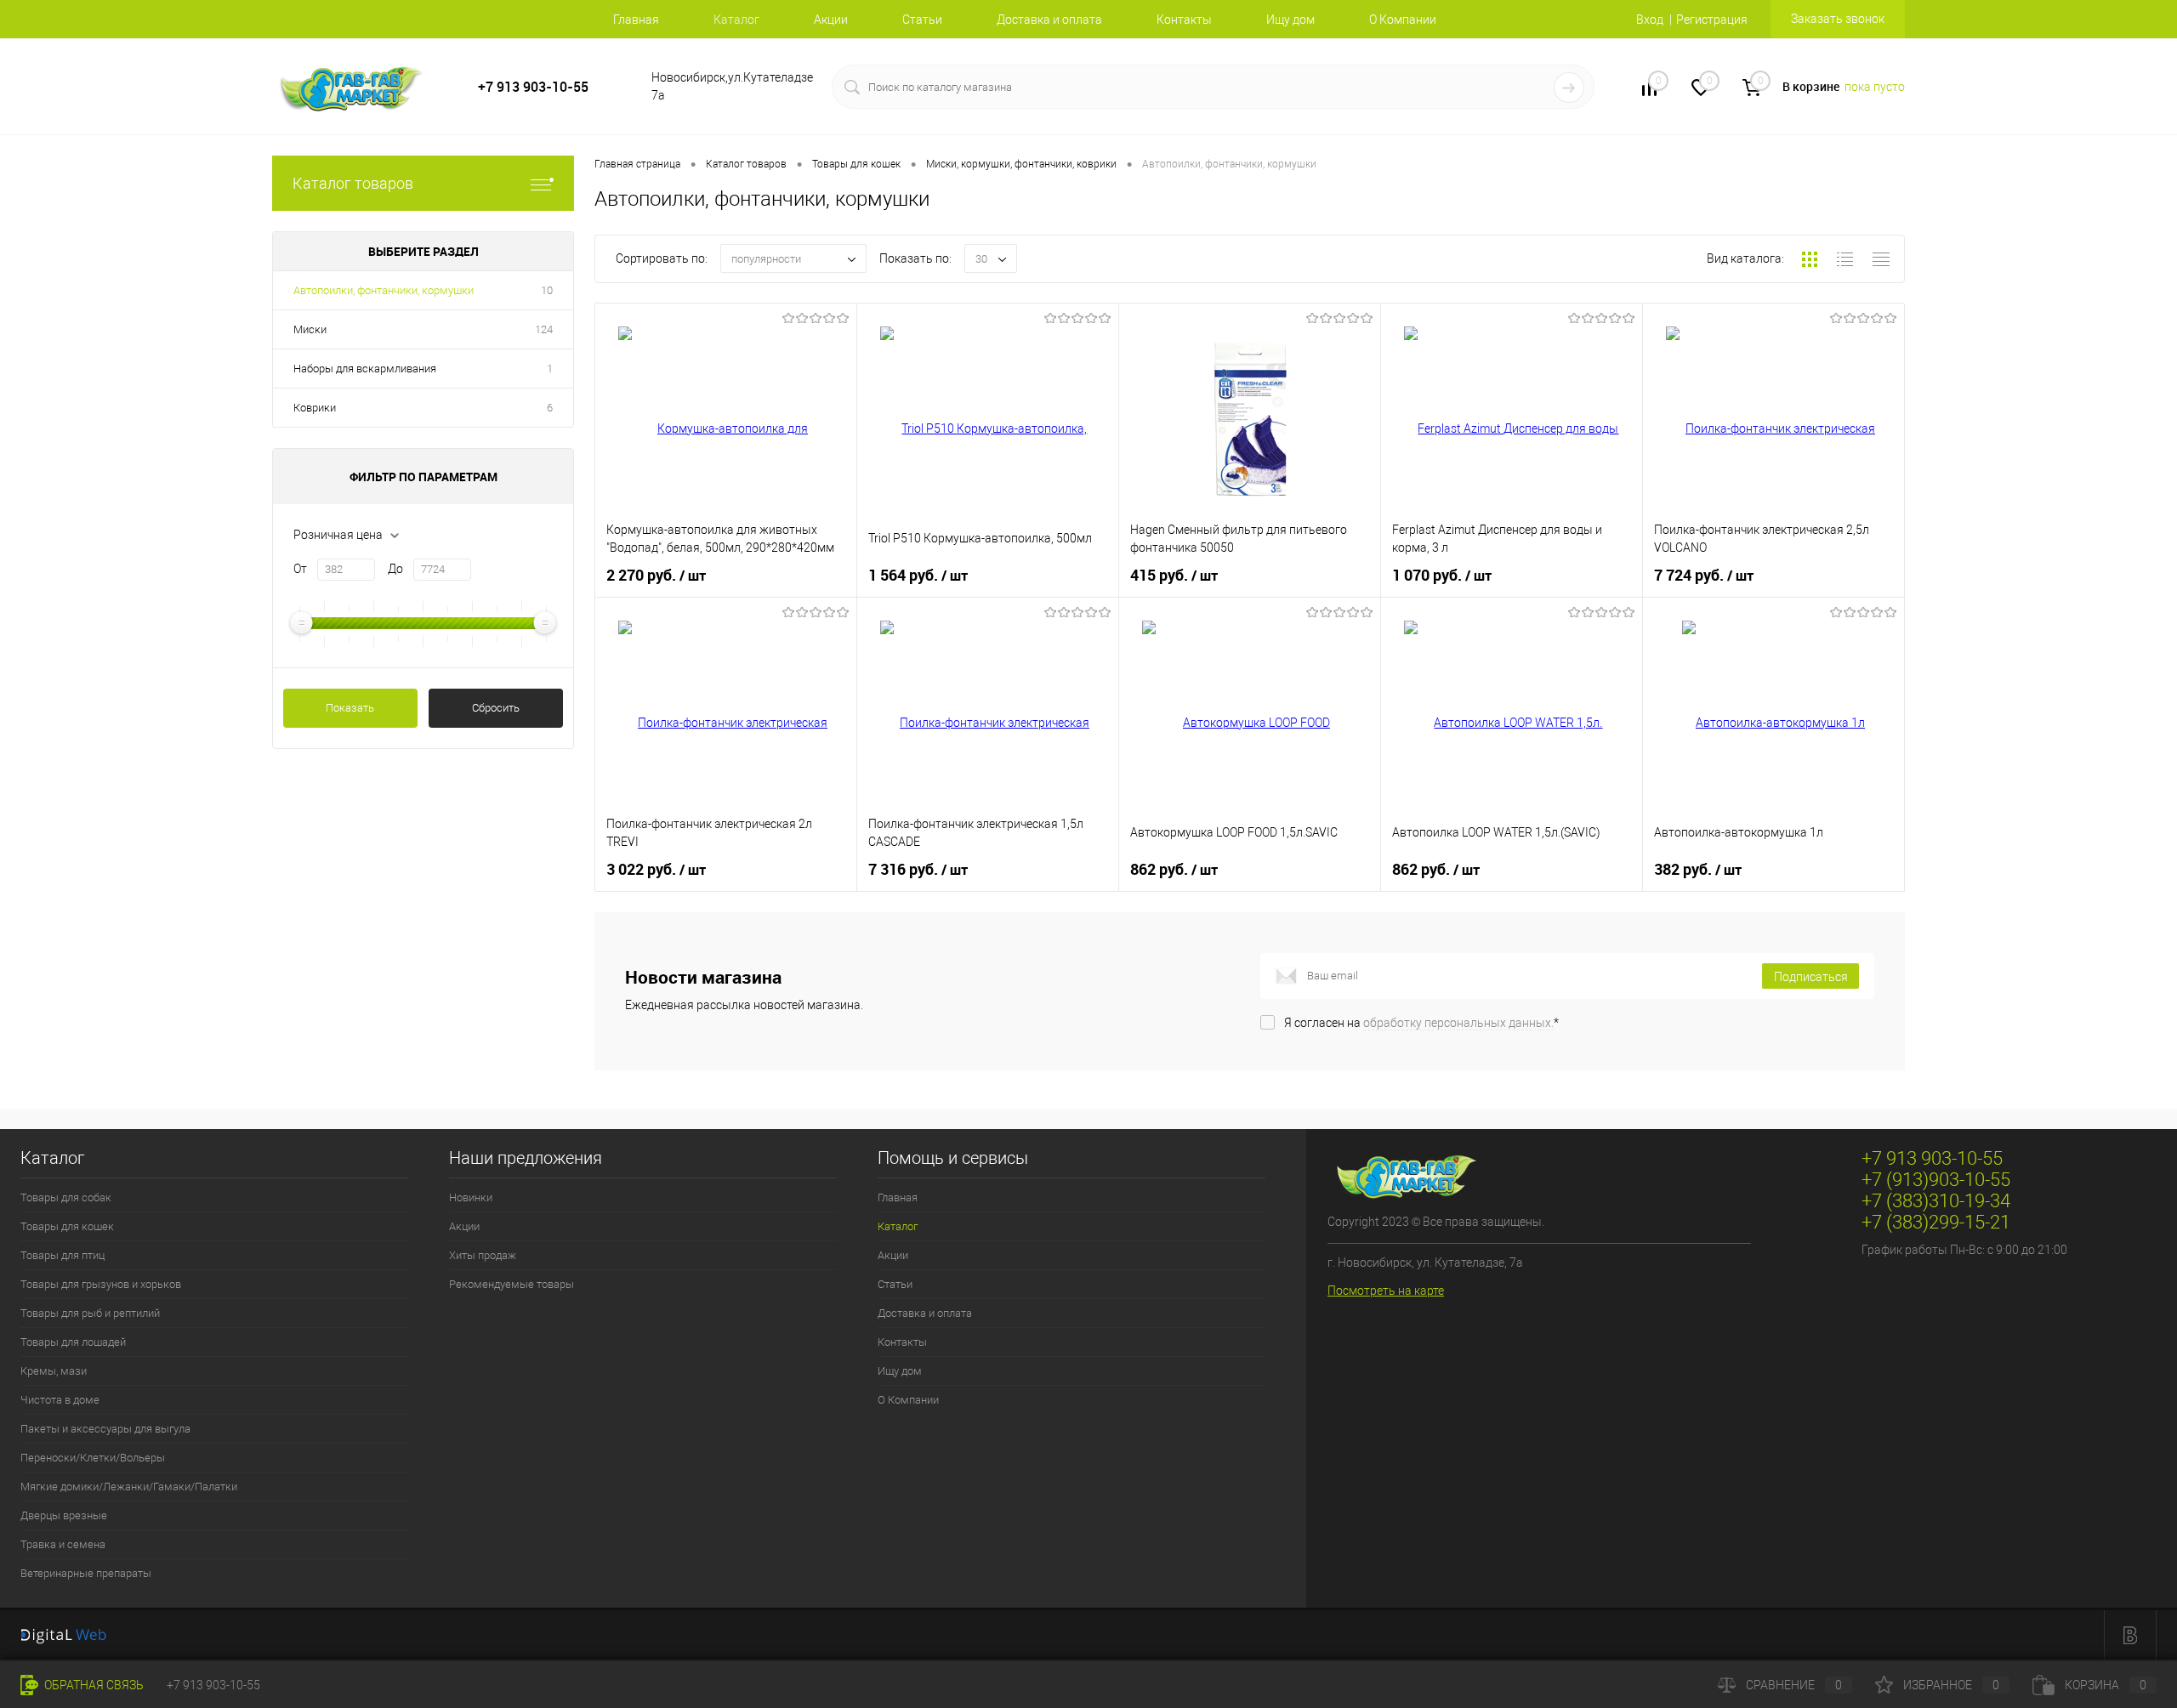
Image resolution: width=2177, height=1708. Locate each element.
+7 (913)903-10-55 (1936, 1180)
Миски (310, 329)
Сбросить (496, 708)
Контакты (1184, 20)
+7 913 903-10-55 (533, 87)
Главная (636, 20)
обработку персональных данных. (1458, 1023)
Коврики (315, 408)
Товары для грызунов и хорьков (101, 1284)
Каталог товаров (353, 183)
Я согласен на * (1421, 1023)
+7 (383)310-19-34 (1936, 1201)
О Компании (1403, 20)
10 (547, 290)
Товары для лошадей (73, 1342)
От (300, 569)
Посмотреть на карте (1386, 1291)
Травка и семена (63, 1544)
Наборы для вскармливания (365, 369)
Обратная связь (93, 1685)
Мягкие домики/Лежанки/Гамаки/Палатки (129, 1487)
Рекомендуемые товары (512, 1284)
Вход (1650, 20)
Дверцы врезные (64, 1515)
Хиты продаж (483, 1255)
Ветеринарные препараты (86, 1573)
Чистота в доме (60, 1400)
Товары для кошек (67, 1226)
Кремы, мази (54, 1371)
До (395, 569)
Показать (350, 708)
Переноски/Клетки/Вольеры (93, 1458)
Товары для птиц (63, 1255)
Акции (831, 20)
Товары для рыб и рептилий (90, 1313)
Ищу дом (1290, 20)
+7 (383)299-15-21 (1936, 1222)
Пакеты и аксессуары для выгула (105, 1429)
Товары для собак (66, 1197)
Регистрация (1712, 20)
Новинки (471, 1197)
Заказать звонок (1838, 19)
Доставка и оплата (1049, 20)
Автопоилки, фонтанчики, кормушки (384, 290)
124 (544, 329)
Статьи (922, 20)
